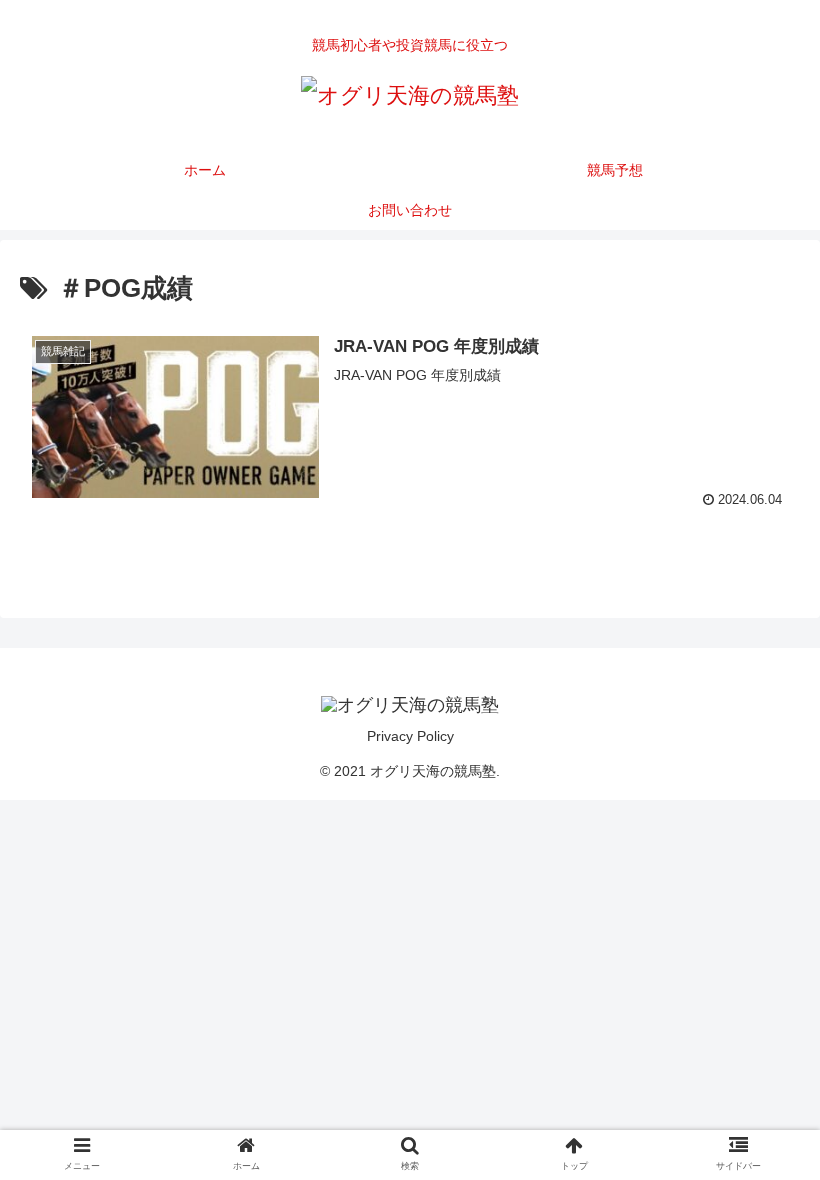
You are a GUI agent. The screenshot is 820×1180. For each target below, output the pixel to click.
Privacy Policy (410, 736)
